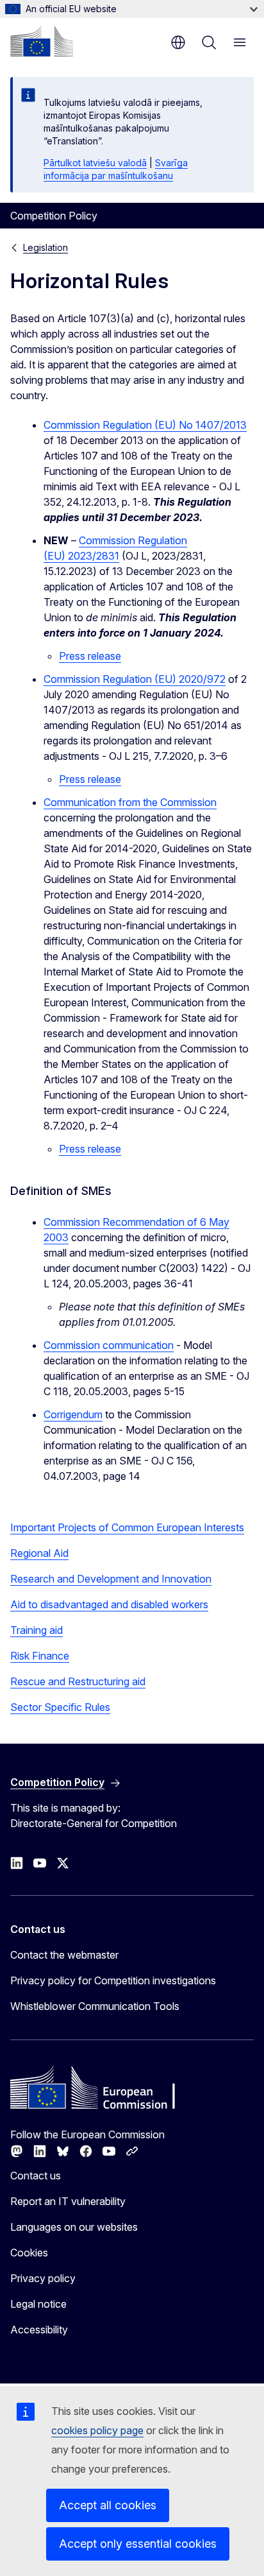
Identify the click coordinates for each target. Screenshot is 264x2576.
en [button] (178, 42)
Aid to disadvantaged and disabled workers (109, 1604)
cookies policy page (97, 2430)
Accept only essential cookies (138, 2544)
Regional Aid (39, 1553)
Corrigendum (73, 1414)
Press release (90, 656)
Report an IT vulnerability (68, 2201)
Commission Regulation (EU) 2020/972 (135, 679)
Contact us (36, 2176)
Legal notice (38, 2304)
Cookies (29, 2253)
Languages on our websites (74, 2227)
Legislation (45, 247)
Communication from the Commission (130, 802)
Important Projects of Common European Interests (127, 1527)
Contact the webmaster (64, 1955)
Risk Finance (40, 1656)
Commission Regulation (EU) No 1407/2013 (145, 425)
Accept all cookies (108, 2505)
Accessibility (39, 2330)
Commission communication (109, 1345)
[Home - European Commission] (42, 41)
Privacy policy (43, 2278)
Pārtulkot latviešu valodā (95, 163)
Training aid (37, 1630)
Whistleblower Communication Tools (95, 2006)
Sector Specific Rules (60, 1707)
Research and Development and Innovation (111, 1579)
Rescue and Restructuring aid (78, 1681)
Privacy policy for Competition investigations (113, 1980)
